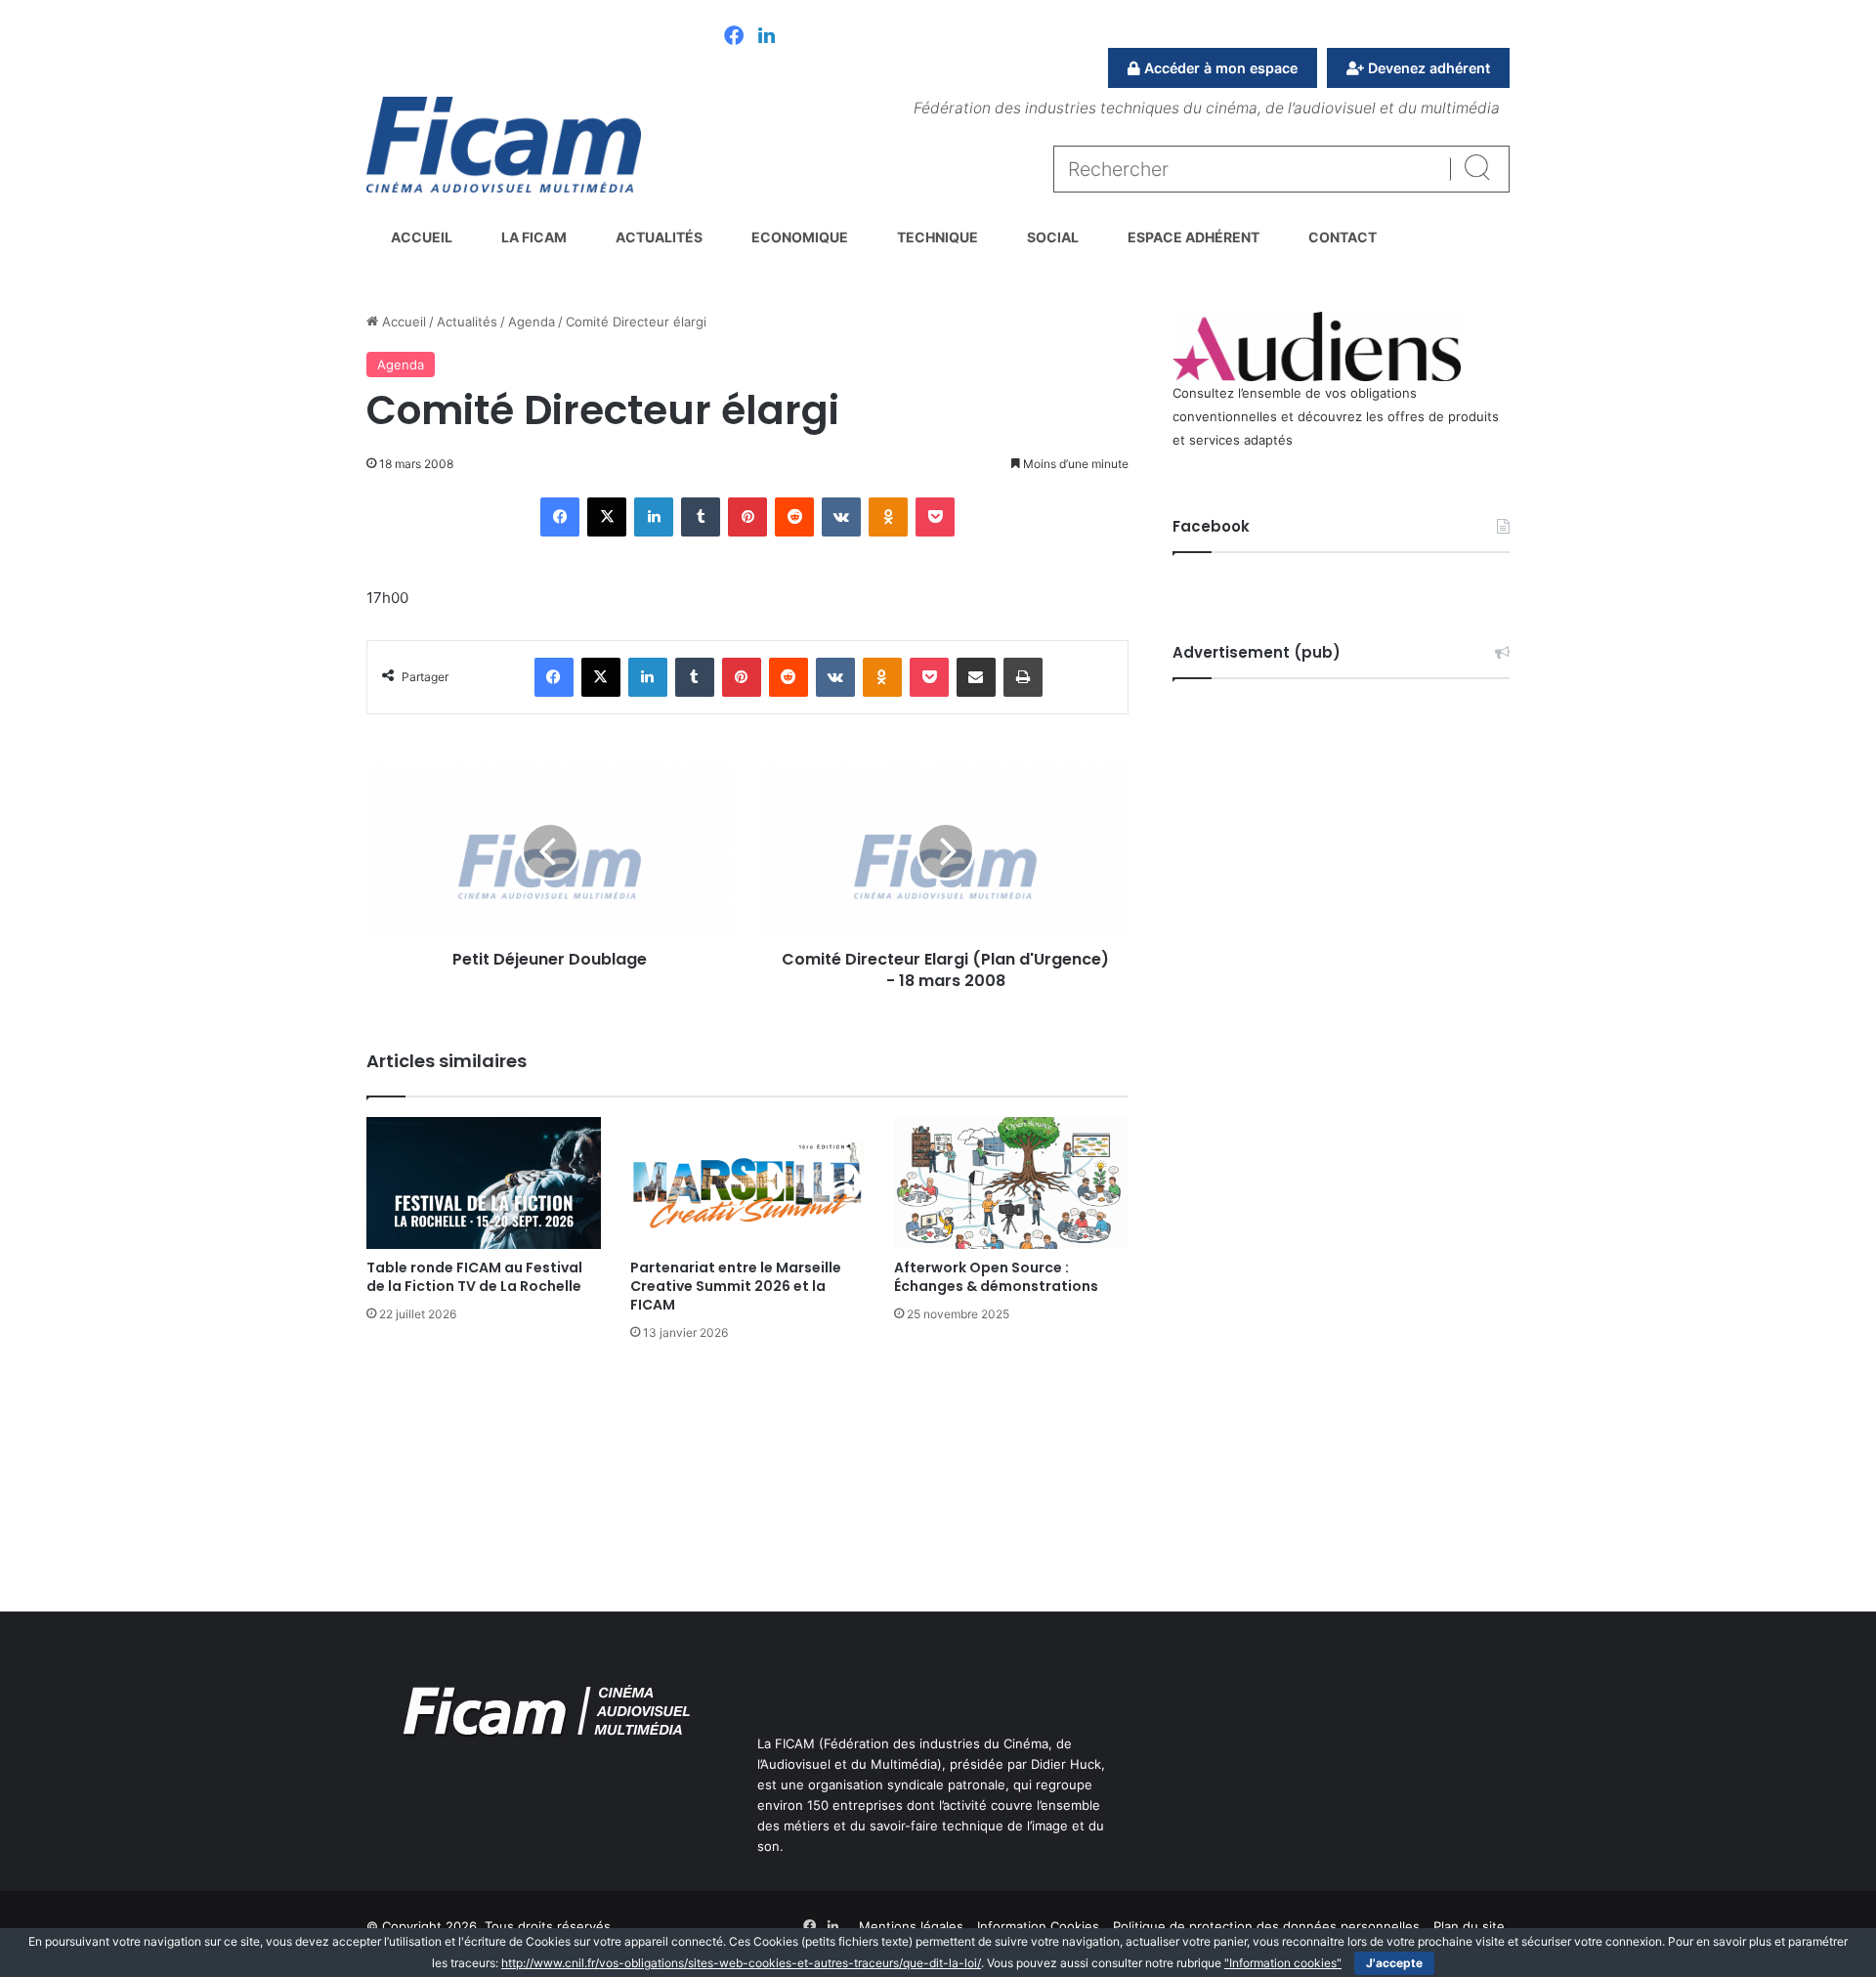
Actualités (659, 237)
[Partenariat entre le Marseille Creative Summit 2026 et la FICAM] (747, 1183)
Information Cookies (1038, 1926)
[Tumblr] (701, 517)
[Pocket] (935, 517)
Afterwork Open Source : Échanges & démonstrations (996, 1277)
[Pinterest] (747, 517)
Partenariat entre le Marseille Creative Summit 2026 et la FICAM (736, 1286)
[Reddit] (794, 517)
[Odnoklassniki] (888, 517)
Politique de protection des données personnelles (1266, 1926)
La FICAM (534, 237)
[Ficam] (504, 145)
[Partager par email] (976, 677)
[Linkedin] (767, 37)
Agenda (532, 322)
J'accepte (1394, 1963)
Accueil (422, 237)
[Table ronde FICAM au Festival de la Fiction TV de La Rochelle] (484, 1183)
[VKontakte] (841, 517)
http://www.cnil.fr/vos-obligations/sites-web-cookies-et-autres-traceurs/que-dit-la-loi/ (741, 1963)
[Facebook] (734, 37)
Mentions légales (911, 1926)
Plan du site (1469, 1926)
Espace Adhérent (1194, 237)
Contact (1343, 237)
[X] (607, 517)
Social (1053, 237)
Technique (938, 237)
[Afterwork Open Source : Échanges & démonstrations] (1011, 1183)
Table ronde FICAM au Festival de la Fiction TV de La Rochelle (474, 1277)
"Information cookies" (1283, 1963)
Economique (800, 237)
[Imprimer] (1023, 677)
